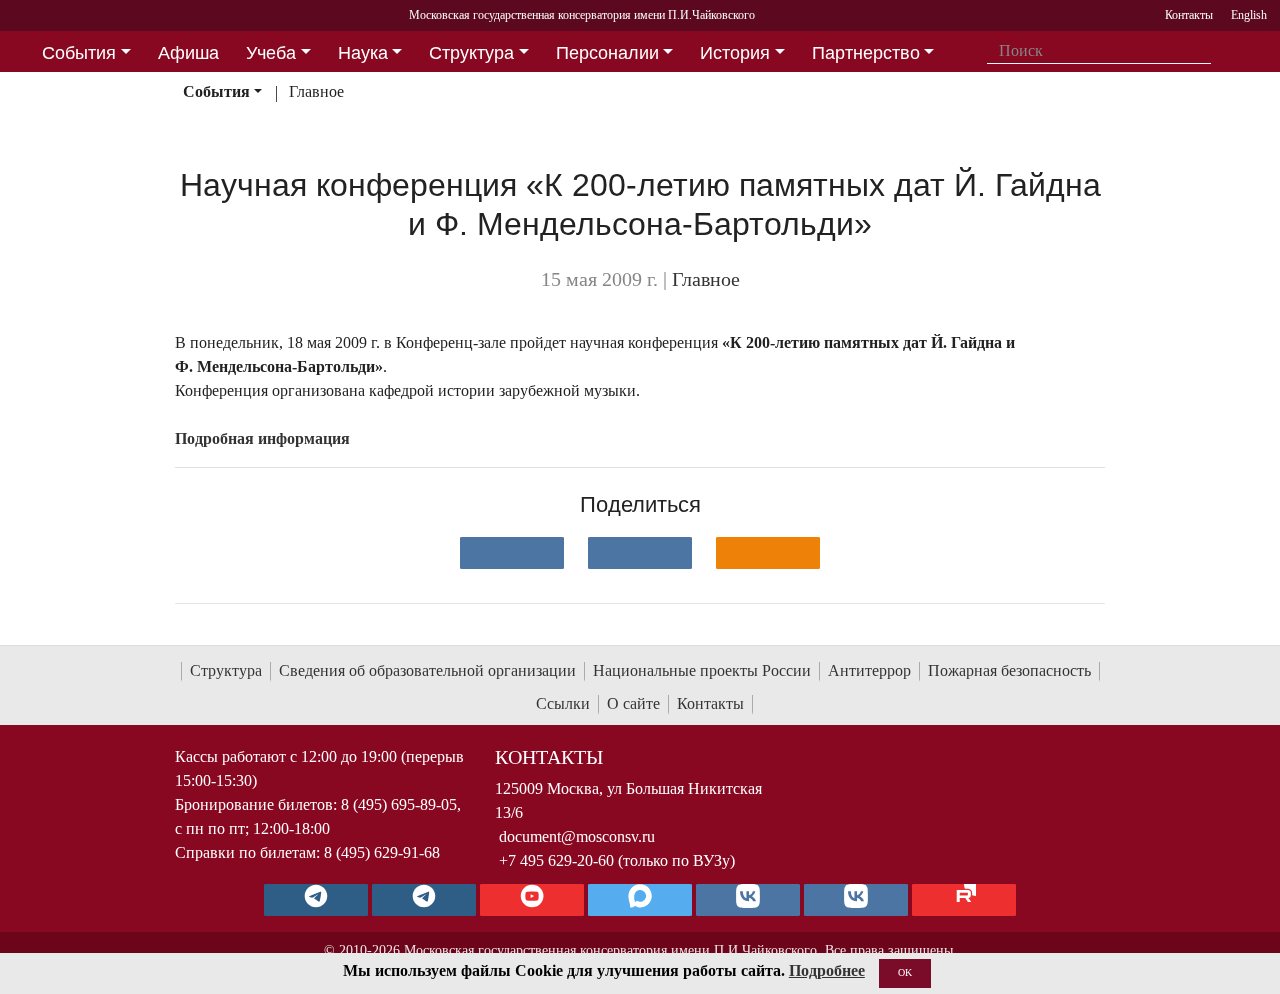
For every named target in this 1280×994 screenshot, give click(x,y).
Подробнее (827, 970)
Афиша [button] (188, 53)
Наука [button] (363, 53)
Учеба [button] (271, 53)
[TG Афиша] (424, 900)
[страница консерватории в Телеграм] (316, 900)
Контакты (710, 703)
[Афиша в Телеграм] (964, 900)
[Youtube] (532, 900)
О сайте (633, 703)
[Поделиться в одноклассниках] (768, 553)
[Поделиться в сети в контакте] (512, 553)
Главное (316, 91)
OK (905, 972)
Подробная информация (262, 438)
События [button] (79, 53)
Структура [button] (471, 53)
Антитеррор (869, 670)
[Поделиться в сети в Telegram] (640, 553)
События (216, 91)
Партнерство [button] (866, 53)
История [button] (735, 53)
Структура (226, 670)
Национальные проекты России (702, 670)
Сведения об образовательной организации (427, 670)
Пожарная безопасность (1009, 670)
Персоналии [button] (607, 53)
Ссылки (563, 703)
